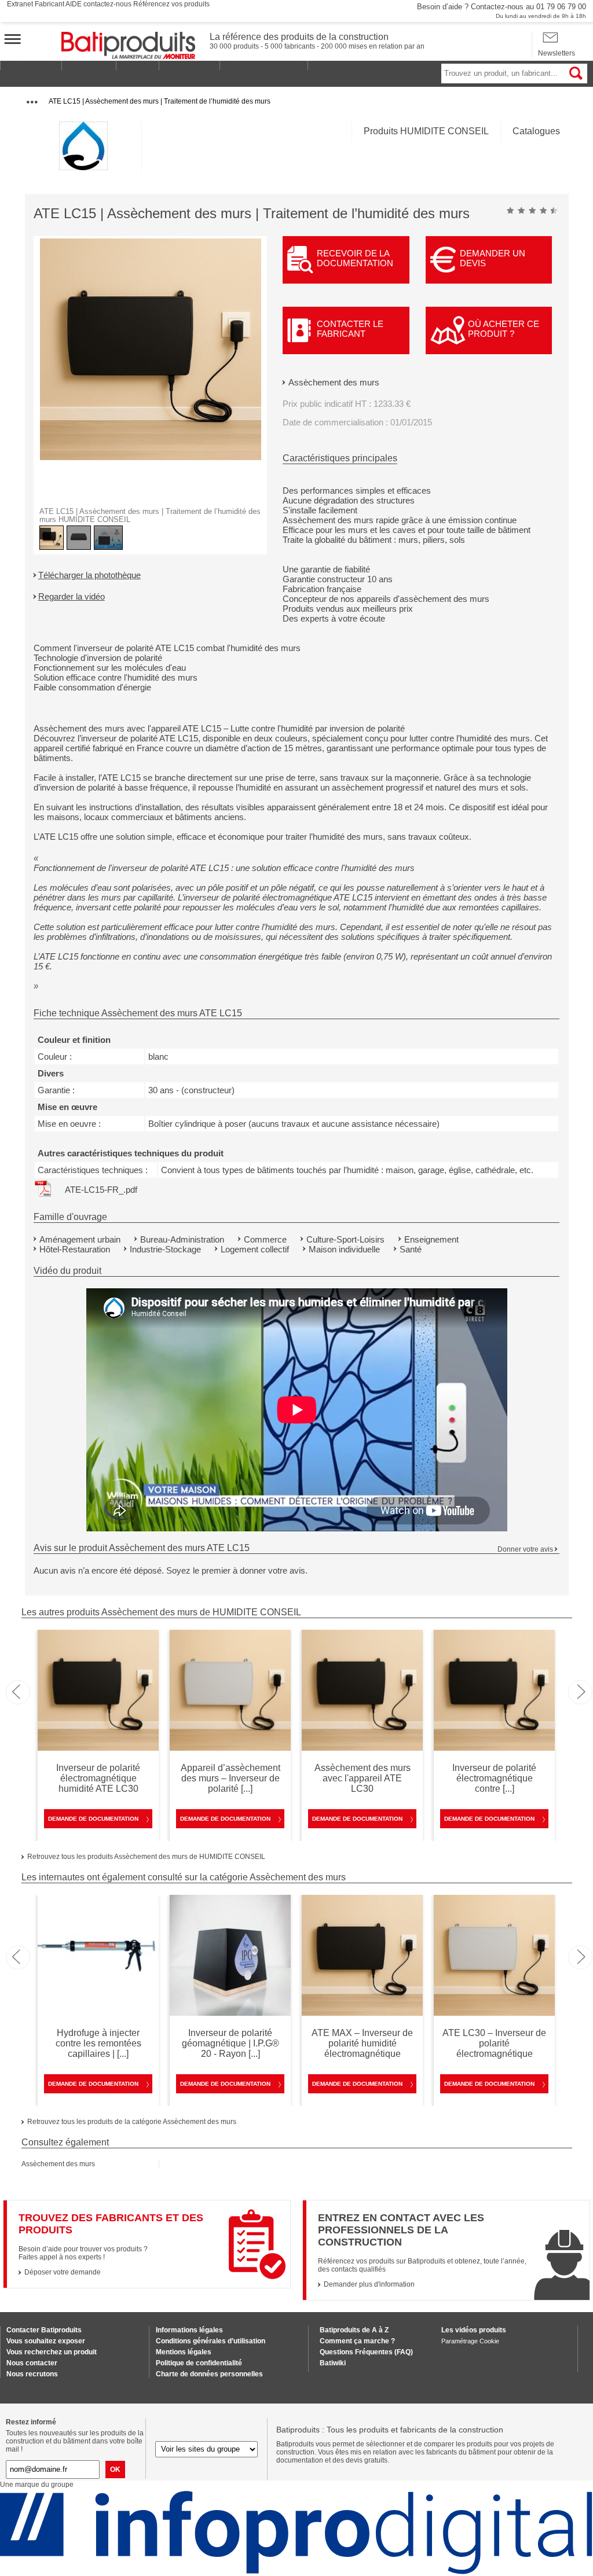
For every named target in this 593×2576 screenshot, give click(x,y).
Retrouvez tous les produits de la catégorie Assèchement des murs (132, 2122)
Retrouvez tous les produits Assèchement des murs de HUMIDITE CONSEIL (146, 1857)
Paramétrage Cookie (470, 2341)
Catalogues (536, 131)
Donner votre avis (525, 1549)
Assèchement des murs (334, 382)
